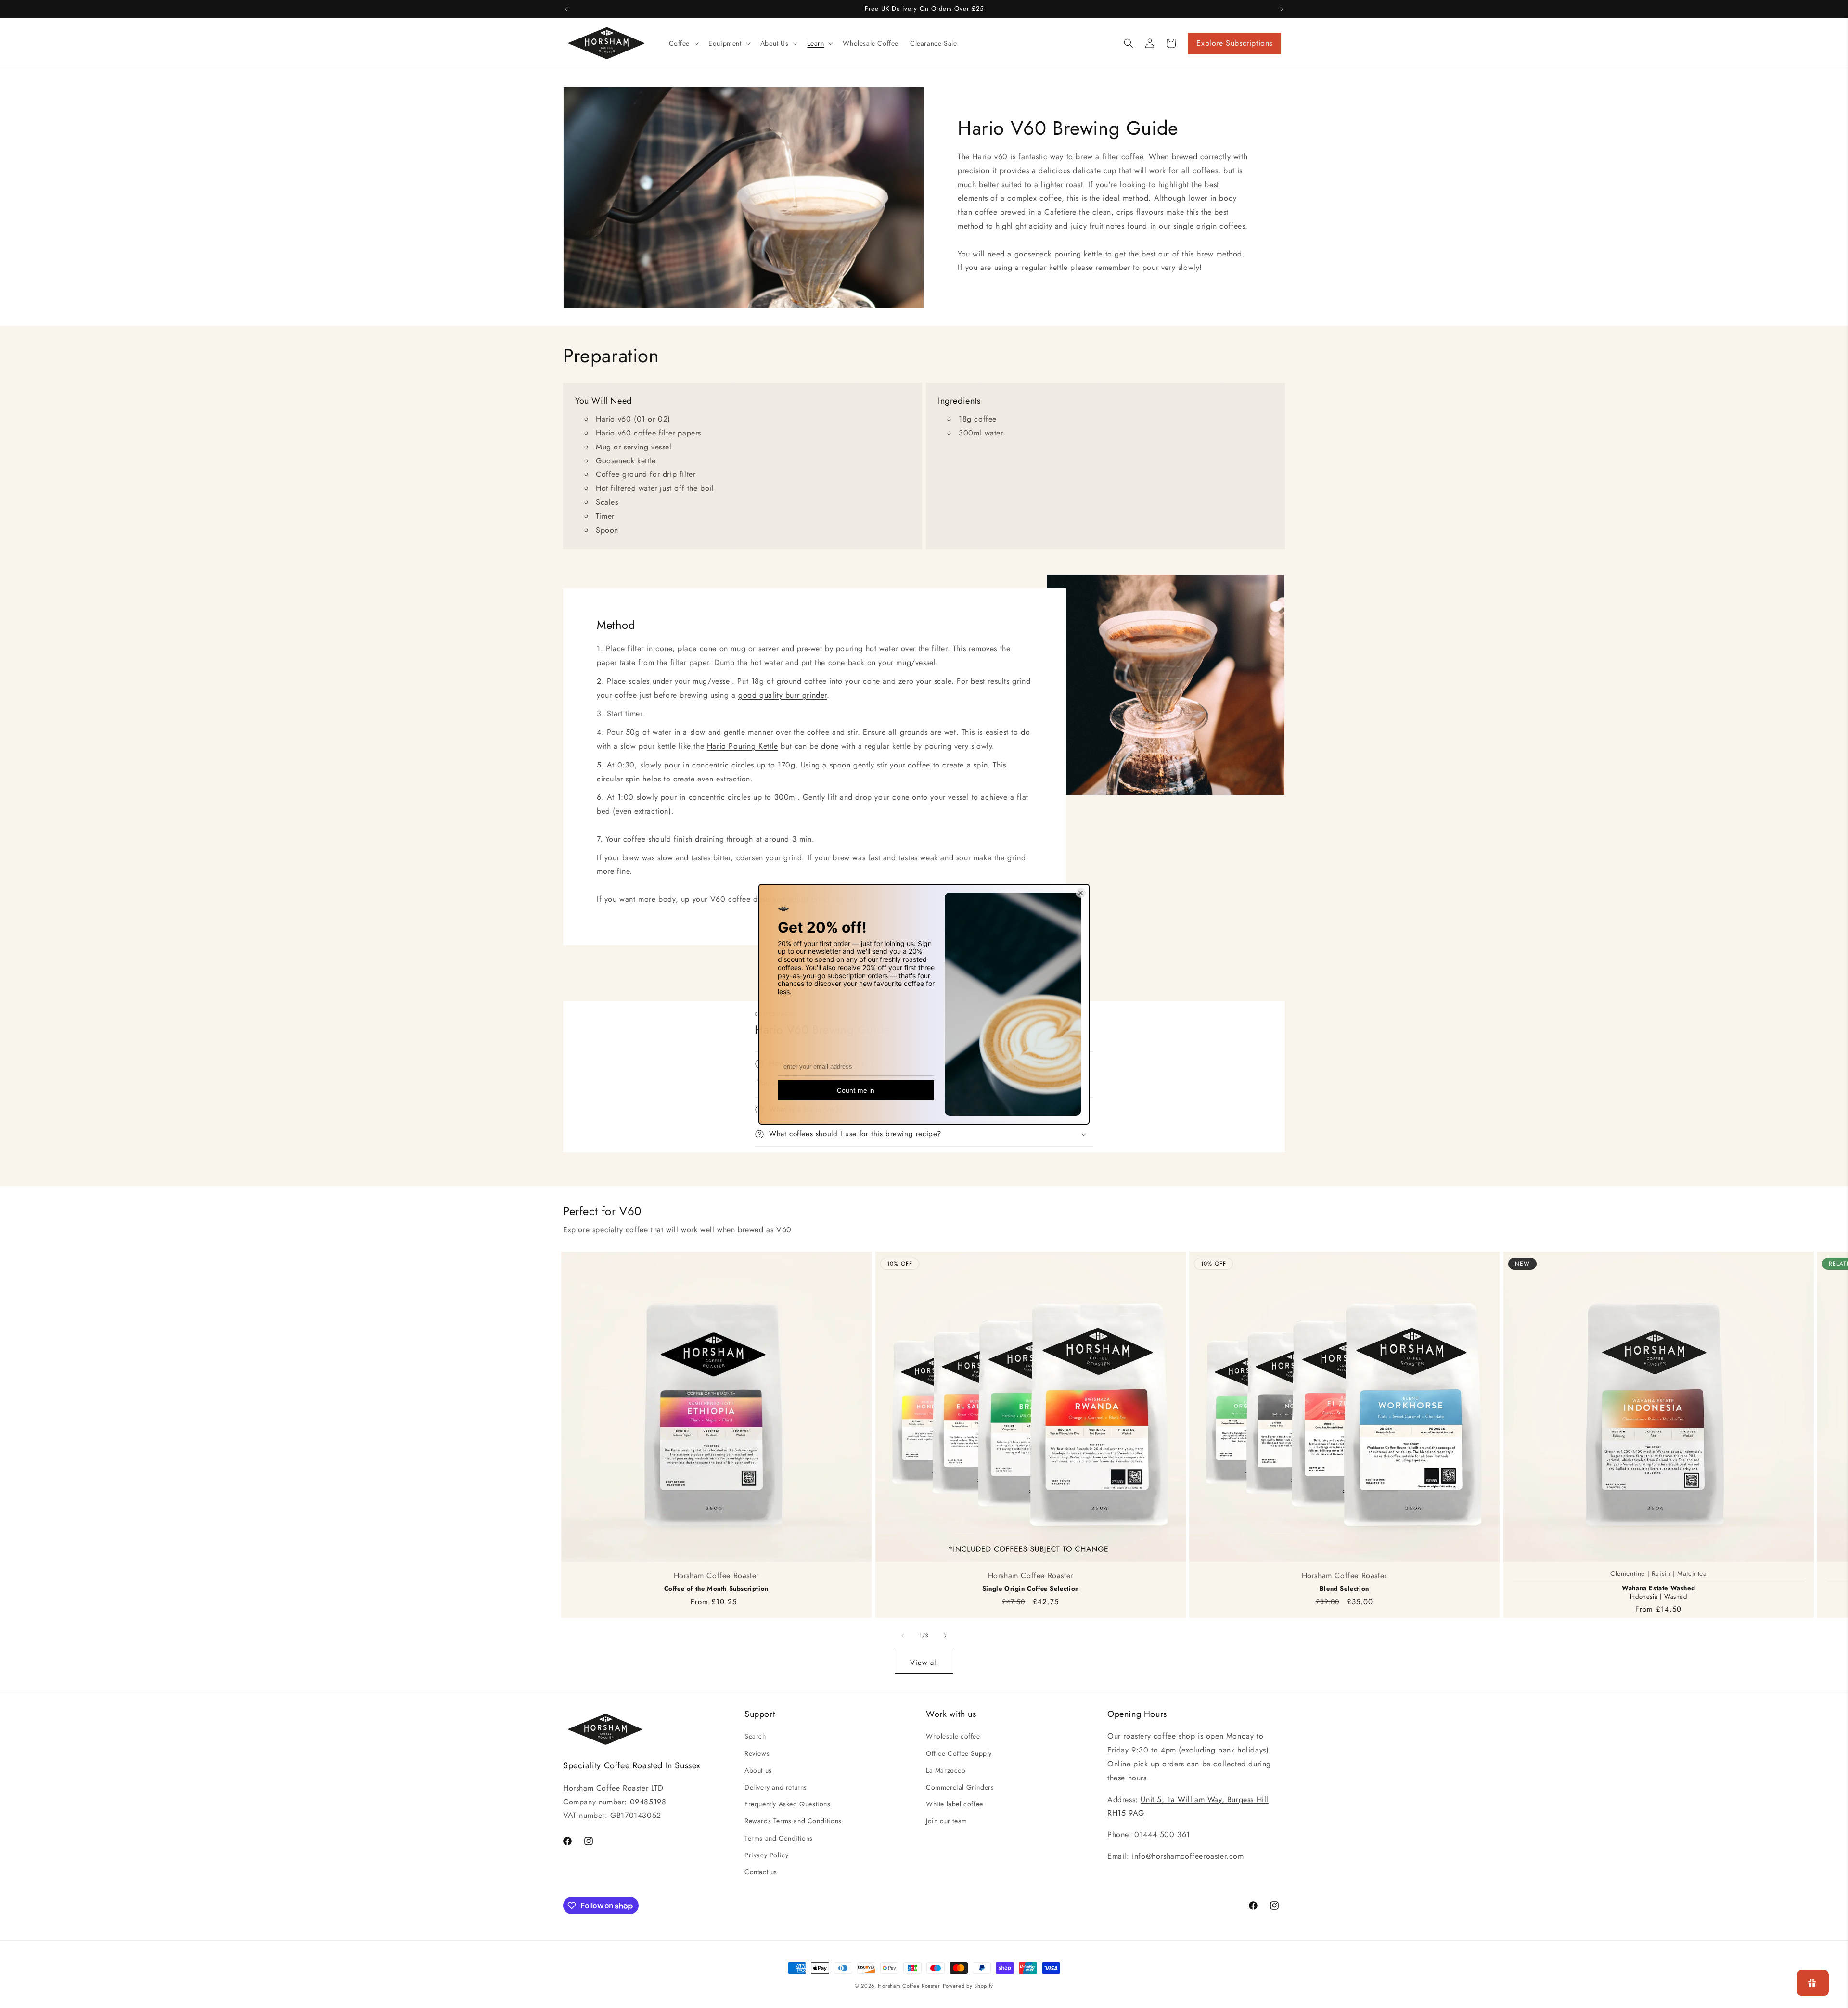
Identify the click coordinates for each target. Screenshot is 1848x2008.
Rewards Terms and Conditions (793, 1821)
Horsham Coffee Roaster (909, 1986)
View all (924, 1663)
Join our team (947, 1821)
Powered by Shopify (968, 1986)
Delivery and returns (776, 1787)
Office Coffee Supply (959, 1753)
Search (755, 1736)
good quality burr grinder (783, 695)
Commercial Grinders (960, 1787)
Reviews (757, 1753)
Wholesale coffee (953, 1736)
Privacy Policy (766, 1855)
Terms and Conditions (779, 1838)
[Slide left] (903, 1636)
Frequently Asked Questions (788, 1804)
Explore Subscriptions (1234, 43)
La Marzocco (946, 1770)
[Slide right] (945, 1636)
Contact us (761, 1872)
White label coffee (955, 1804)
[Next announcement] (1282, 9)
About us (758, 1770)
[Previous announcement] (566, 9)
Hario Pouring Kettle (743, 746)
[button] (683, 43)
